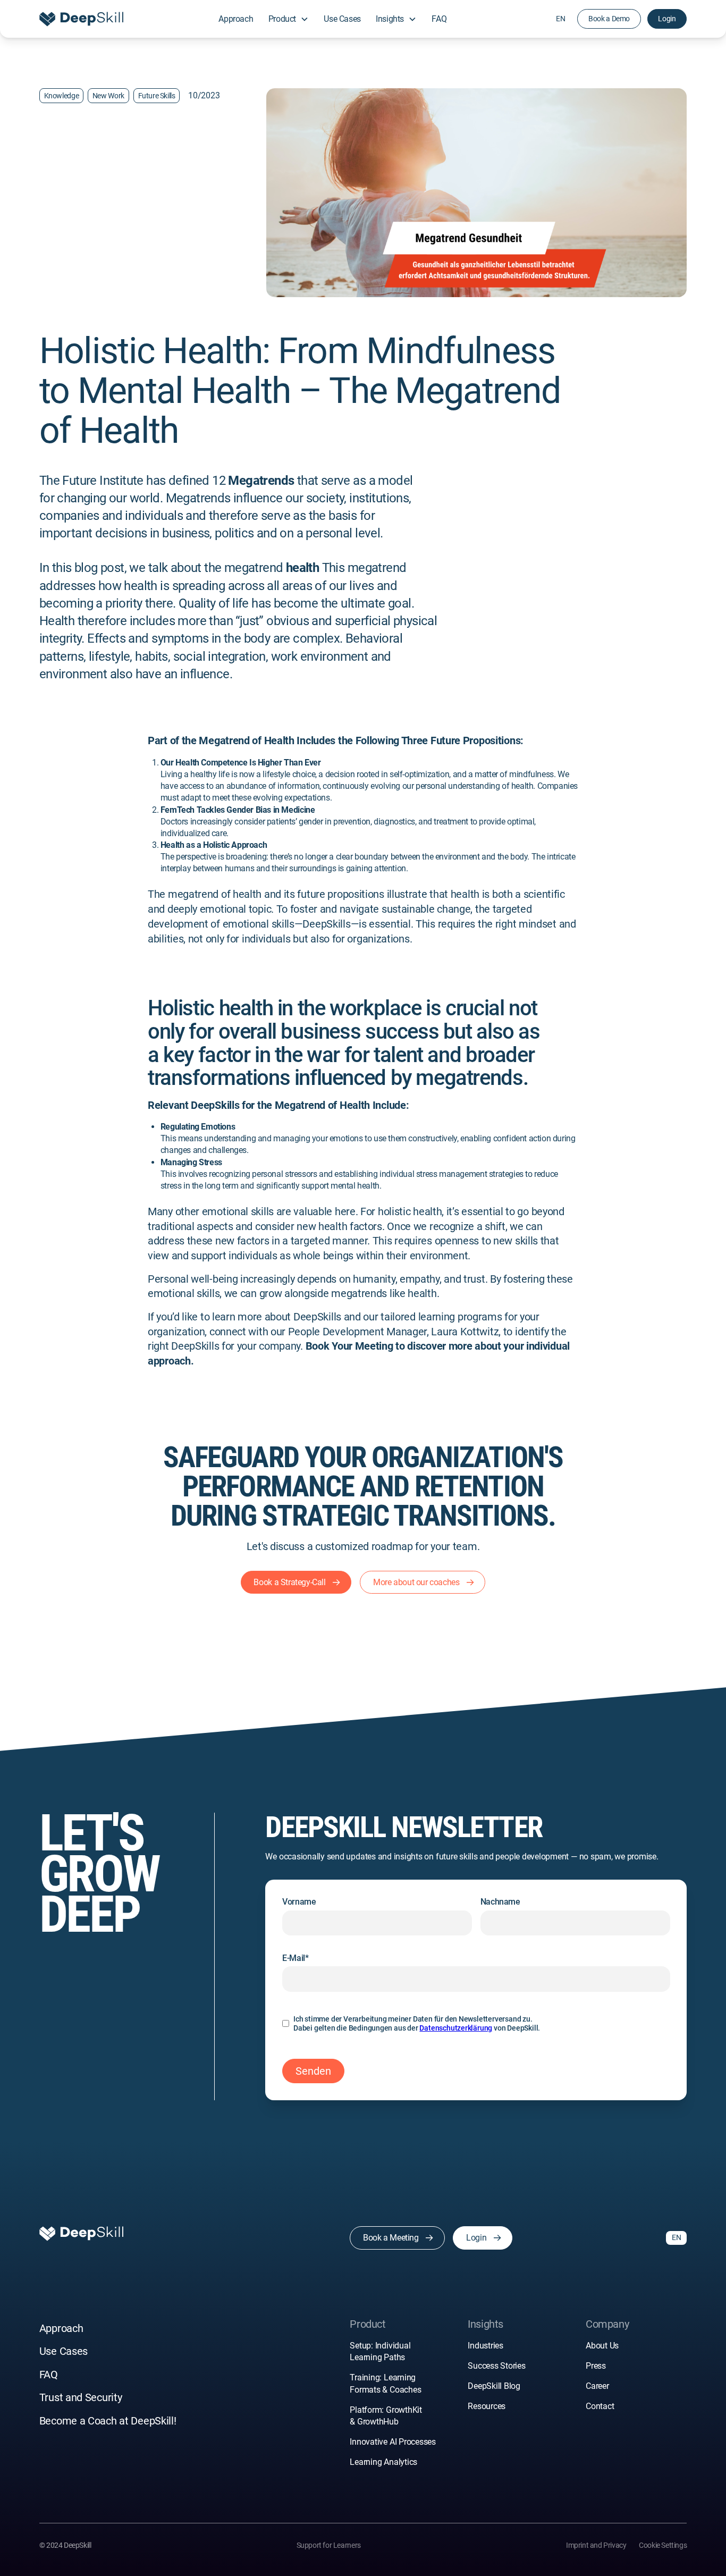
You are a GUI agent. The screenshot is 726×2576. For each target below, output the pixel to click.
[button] (289, 19)
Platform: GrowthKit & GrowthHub (386, 2416)
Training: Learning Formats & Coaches (386, 2383)
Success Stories (496, 2366)
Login (667, 19)
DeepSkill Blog (494, 2386)
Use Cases (342, 19)
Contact (600, 2406)
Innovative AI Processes (393, 2442)
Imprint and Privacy (596, 2545)
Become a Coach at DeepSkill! (108, 2421)
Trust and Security (81, 2398)
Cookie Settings (663, 2545)
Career (597, 2386)
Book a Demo (609, 19)
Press (596, 2366)
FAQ (439, 19)
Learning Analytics (383, 2462)
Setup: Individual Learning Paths (380, 2351)
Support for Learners (329, 2545)
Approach (236, 19)
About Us (602, 2346)
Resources (487, 2406)
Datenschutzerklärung (456, 2028)
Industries (486, 2346)
